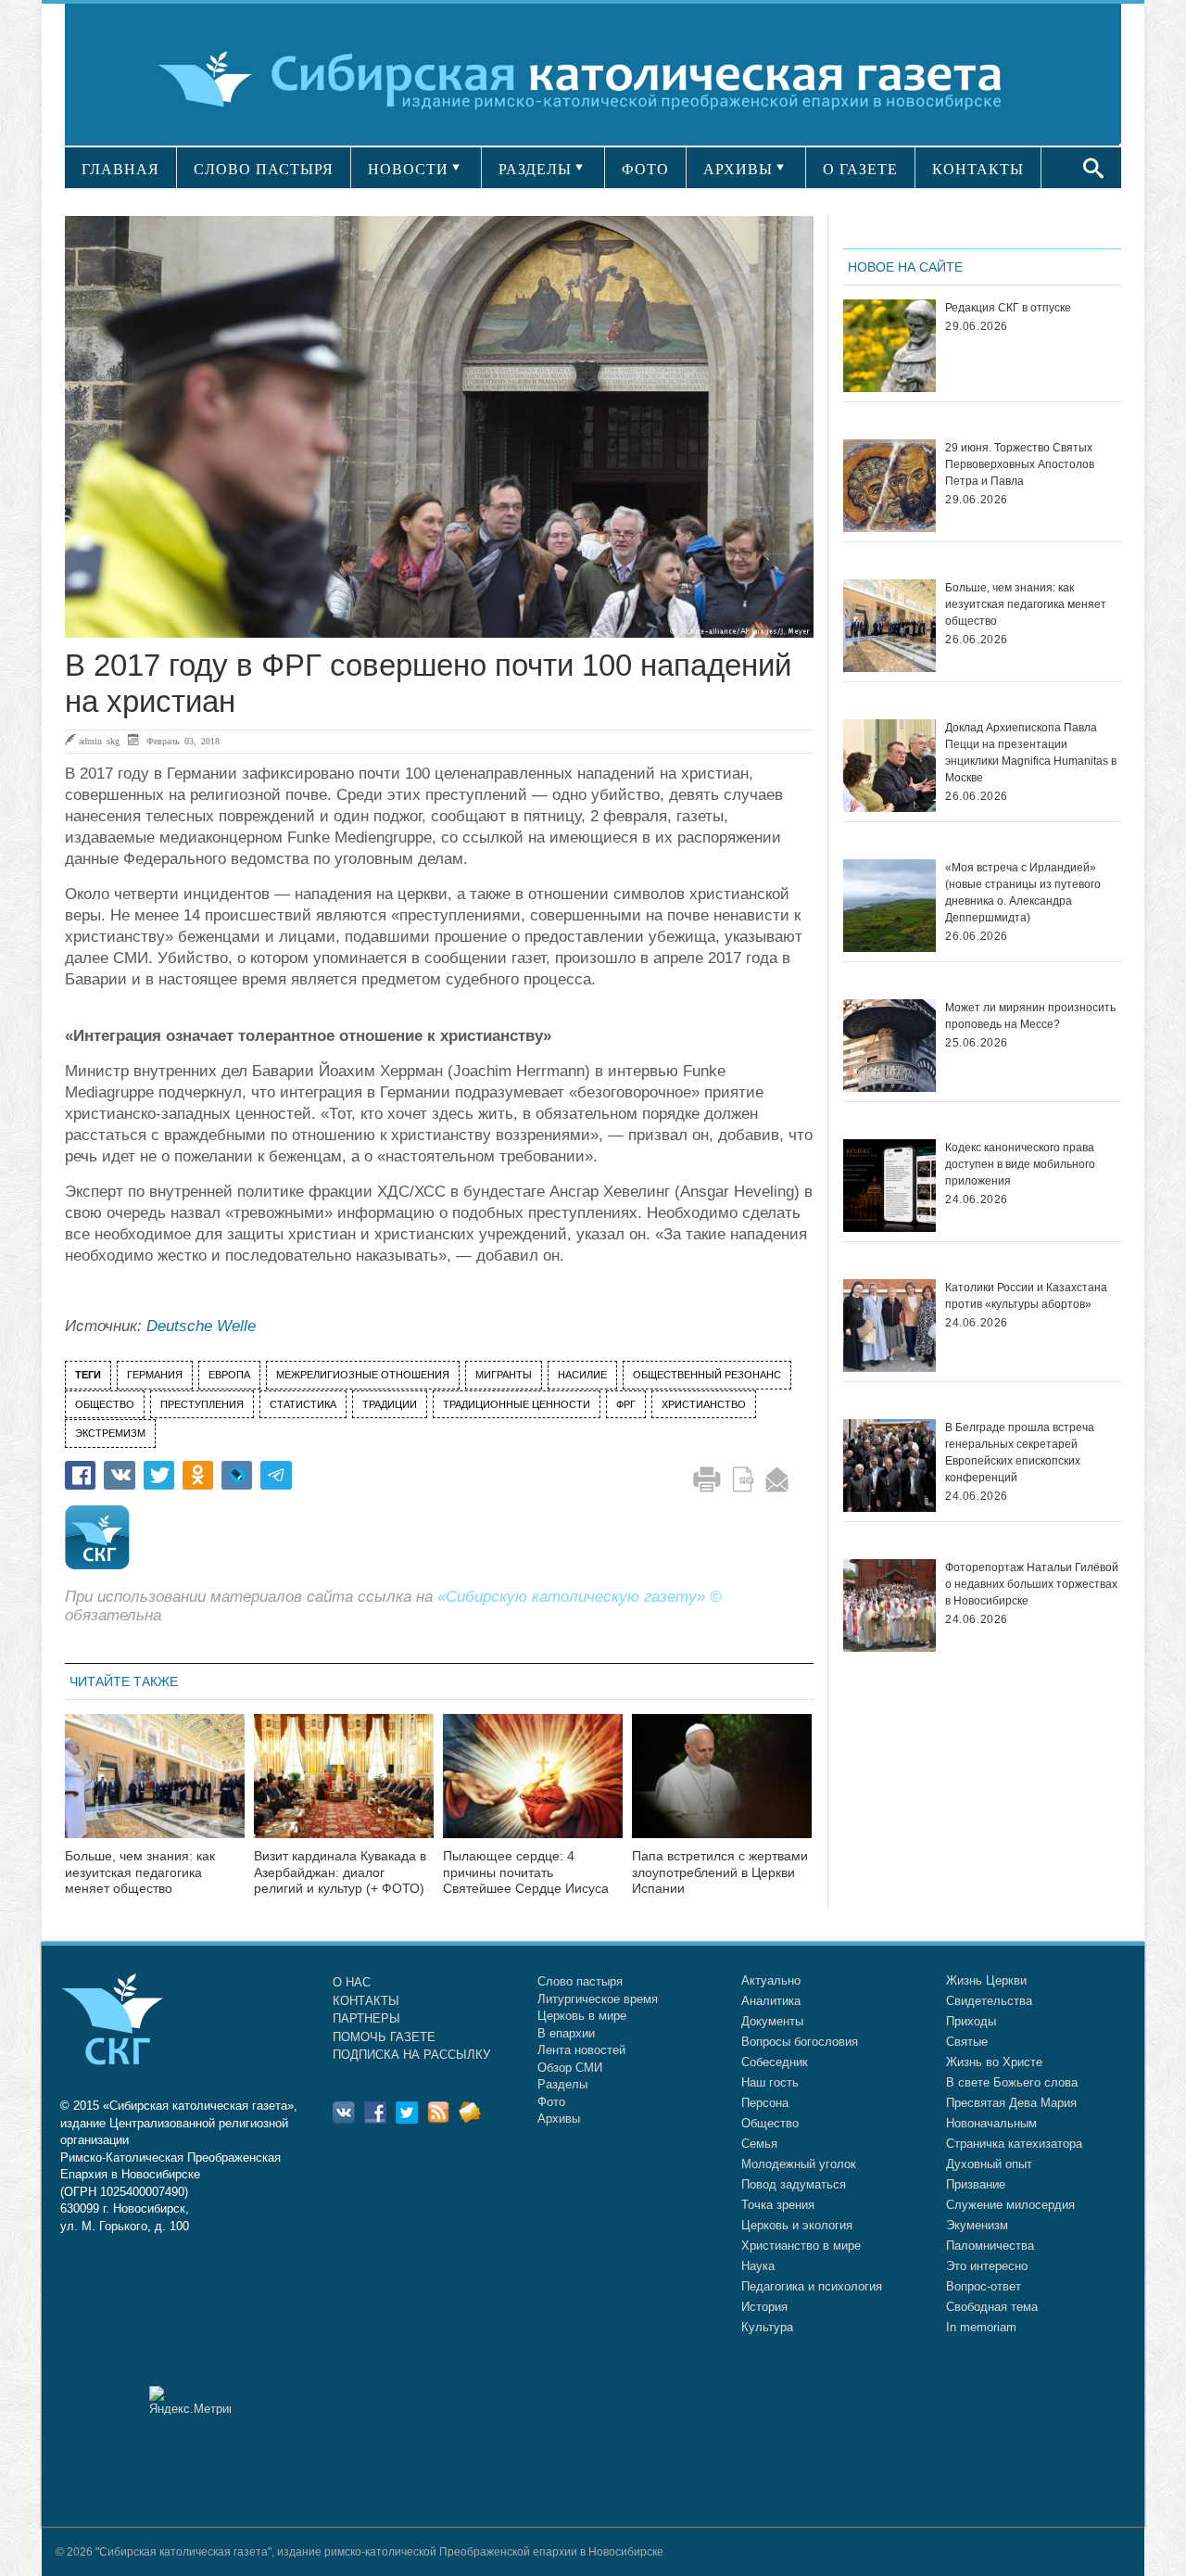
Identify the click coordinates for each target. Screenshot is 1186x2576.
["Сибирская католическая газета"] (591, 78)
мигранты (504, 1375)
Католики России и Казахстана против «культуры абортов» (1026, 1296)
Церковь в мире (582, 2016)
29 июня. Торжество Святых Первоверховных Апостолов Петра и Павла (1020, 464)
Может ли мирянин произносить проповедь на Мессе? (1030, 1016)
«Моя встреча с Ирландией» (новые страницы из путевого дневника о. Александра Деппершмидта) (1023, 893)
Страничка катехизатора (1014, 2144)
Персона (765, 2103)
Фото (551, 2102)
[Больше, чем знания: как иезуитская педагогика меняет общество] (155, 1788)
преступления (202, 1404)
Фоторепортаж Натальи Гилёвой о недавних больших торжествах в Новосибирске (1032, 1584)
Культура (767, 2327)
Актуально (771, 1980)
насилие (582, 1375)
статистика (303, 1404)
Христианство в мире (801, 2246)
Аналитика (771, 2001)
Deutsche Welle (201, 1326)
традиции (390, 1404)
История (764, 2307)
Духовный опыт (989, 2164)
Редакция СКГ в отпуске (1008, 308)
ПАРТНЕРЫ (366, 2018)
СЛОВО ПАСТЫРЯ (264, 169)
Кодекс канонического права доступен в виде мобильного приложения (1020, 1164)
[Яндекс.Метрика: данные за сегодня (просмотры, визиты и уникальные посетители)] (190, 2400)
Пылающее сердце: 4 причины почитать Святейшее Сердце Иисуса (526, 1872)
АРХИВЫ (738, 169)
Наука (758, 2266)
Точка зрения (778, 2205)
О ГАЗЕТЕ (860, 169)
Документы (772, 2021)
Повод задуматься (794, 2184)
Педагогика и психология (812, 2286)
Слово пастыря (580, 1981)
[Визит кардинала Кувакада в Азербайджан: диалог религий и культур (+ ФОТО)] (344, 1788)
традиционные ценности (517, 1404)
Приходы (971, 2021)
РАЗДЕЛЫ (535, 169)
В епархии (566, 2033)
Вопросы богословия (800, 2042)
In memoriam (981, 2327)
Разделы (562, 2084)
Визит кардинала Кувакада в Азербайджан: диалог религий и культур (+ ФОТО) (340, 1872)
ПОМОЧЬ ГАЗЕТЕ (384, 2037)
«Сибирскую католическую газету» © (580, 1597)
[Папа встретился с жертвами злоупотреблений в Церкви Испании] (722, 1788)
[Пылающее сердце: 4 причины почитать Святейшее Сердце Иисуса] (533, 1788)
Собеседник (775, 2062)
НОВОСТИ (408, 169)
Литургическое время (598, 1999)
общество (105, 1404)
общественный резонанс (707, 1375)
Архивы (559, 2119)
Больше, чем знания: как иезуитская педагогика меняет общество (140, 1872)
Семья (759, 2144)
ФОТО (645, 169)
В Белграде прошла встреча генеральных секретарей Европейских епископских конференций (1020, 1453)
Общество (770, 2123)
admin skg (99, 741)
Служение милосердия (1010, 2205)
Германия (155, 1375)
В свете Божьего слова (1012, 2082)
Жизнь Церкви (986, 1980)
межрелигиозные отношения (363, 1375)
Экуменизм (977, 2225)
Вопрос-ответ (984, 2286)
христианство (704, 1404)
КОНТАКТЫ (978, 169)
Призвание (976, 2184)
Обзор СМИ (570, 2068)
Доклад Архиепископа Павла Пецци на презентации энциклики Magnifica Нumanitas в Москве (1031, 753)
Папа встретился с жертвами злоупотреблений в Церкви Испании (720, 1872)
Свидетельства (989, 2001)
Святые (967, 2042)
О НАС (352, 1982)
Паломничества (990, 2246)
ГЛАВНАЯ (120, 169)
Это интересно (987, 2266)
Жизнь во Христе (994, 2062)
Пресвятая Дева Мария (1011, 2103)
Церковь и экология (797, 2225)
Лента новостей (581, 2050)
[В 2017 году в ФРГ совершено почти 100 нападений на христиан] (439, 427)
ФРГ (626, 1404)
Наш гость (770, 2082)
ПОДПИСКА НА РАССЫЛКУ (411, 2055)
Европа (229, 1375)
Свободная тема (992, 2307)
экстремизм (110, 1433)
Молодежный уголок (799, 2164)
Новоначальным (991, 2123)
